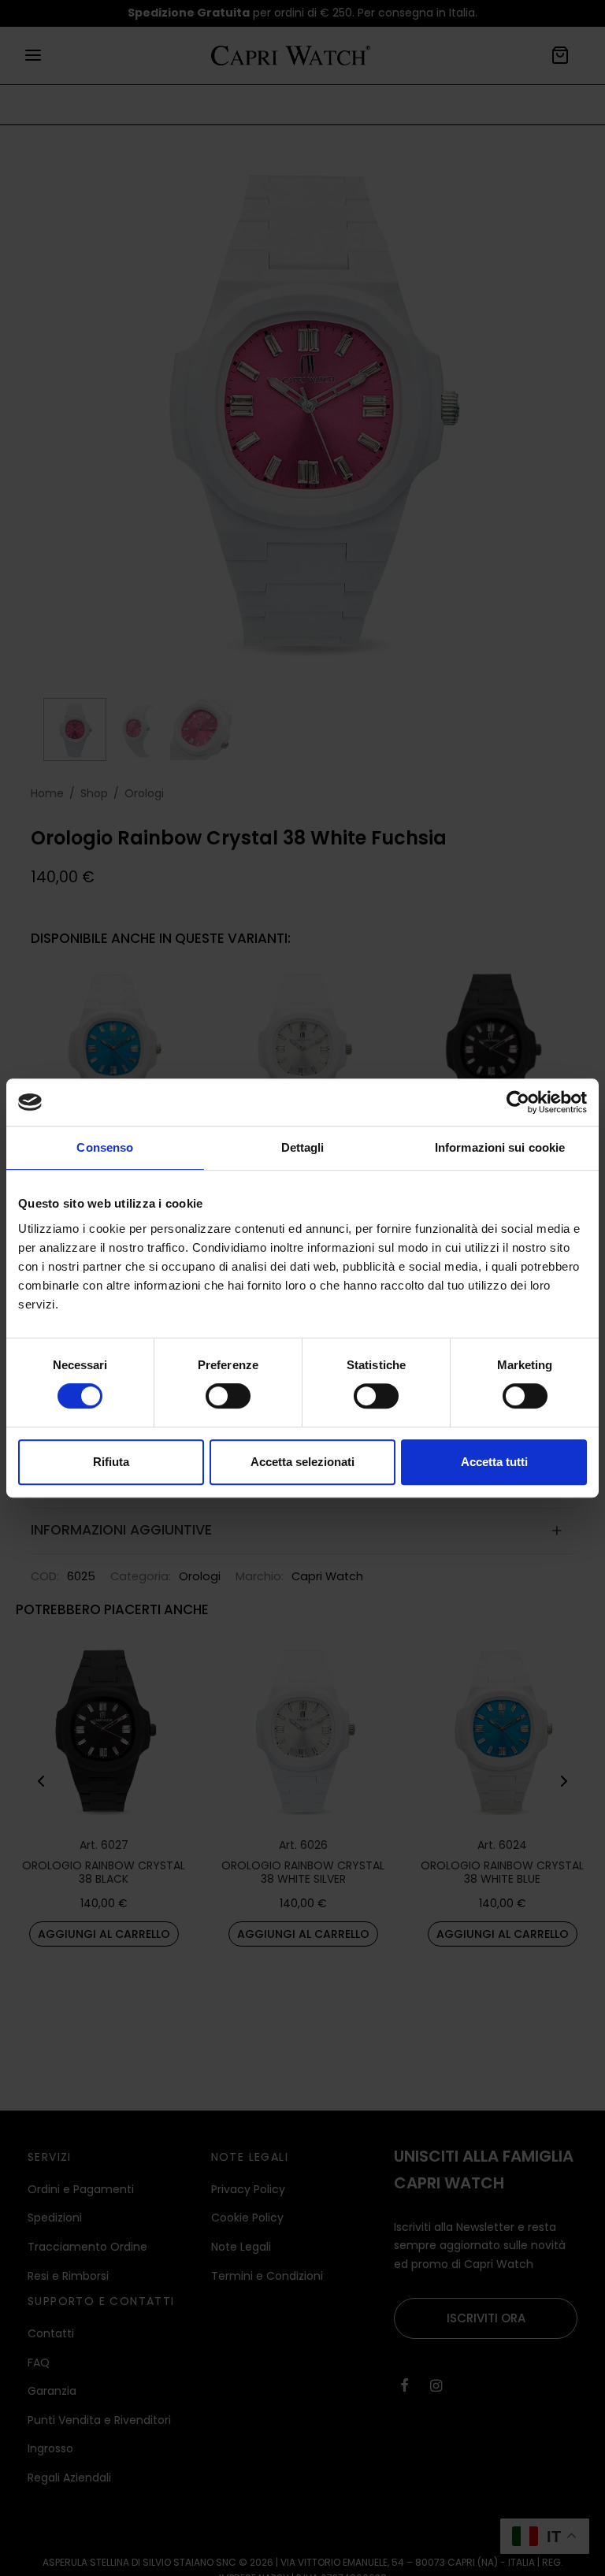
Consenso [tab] (105, 1147)
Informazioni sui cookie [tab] (500, 1147)
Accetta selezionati (302, 1462)
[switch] (228, 1396)
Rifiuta (111, 1462)
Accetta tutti (494, 1462)
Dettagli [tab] (303, 1147)
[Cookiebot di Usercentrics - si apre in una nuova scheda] (518, 1102)
